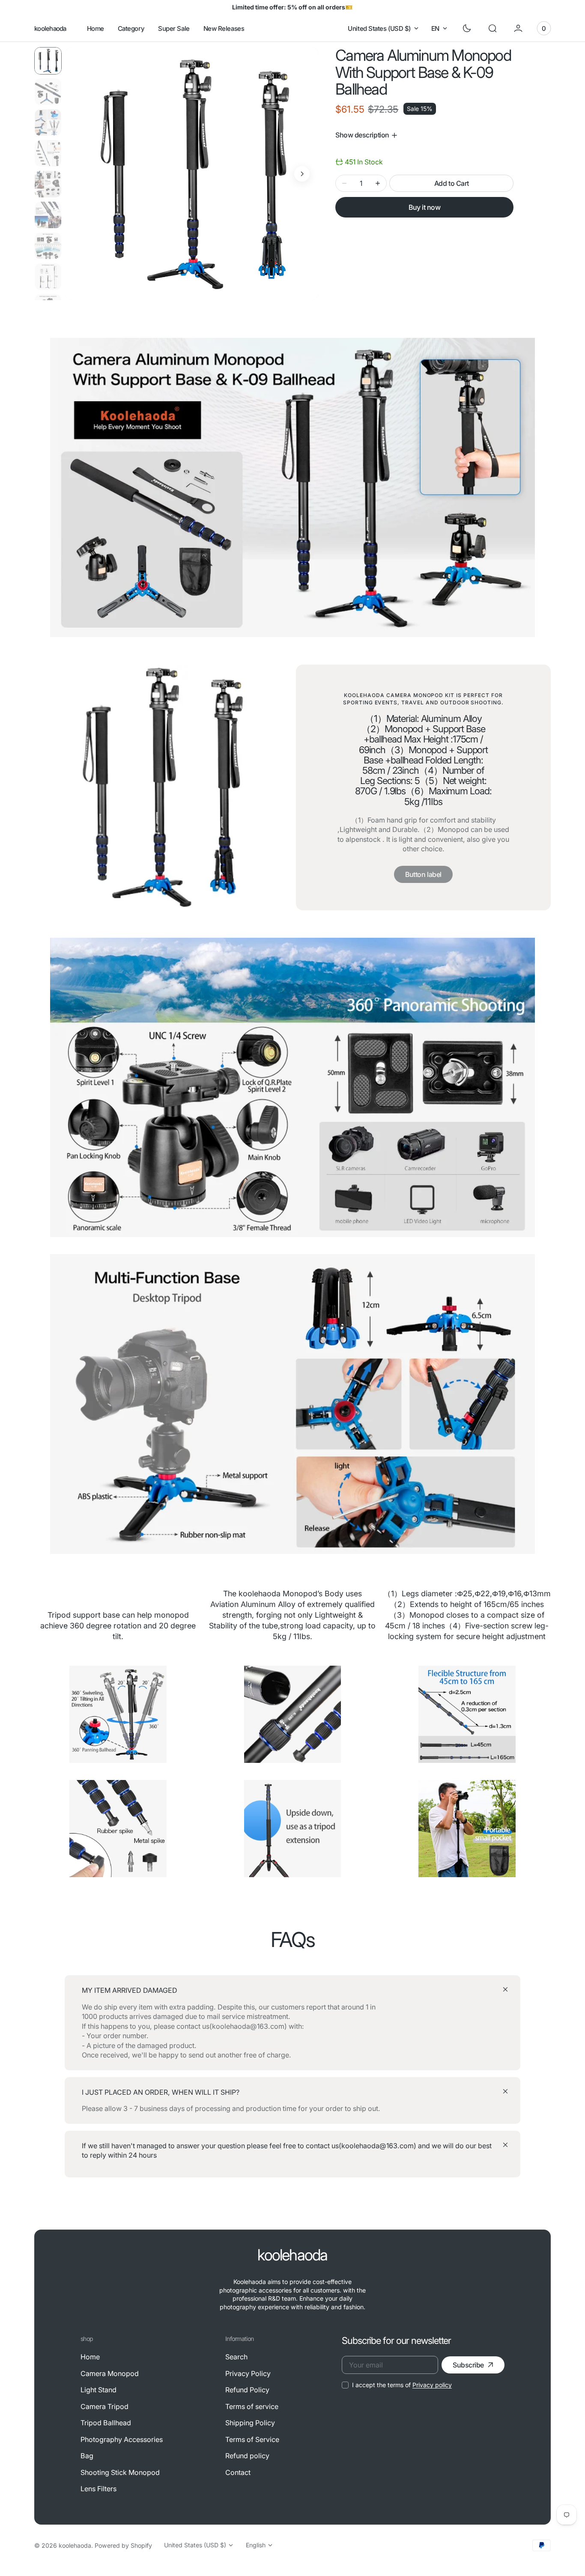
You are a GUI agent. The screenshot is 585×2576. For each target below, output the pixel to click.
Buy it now (424, 207)
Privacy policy (432, 2385)
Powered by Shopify (123, 2545)
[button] (492, 28)
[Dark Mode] (467, 28)
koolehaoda (75, 2545)
